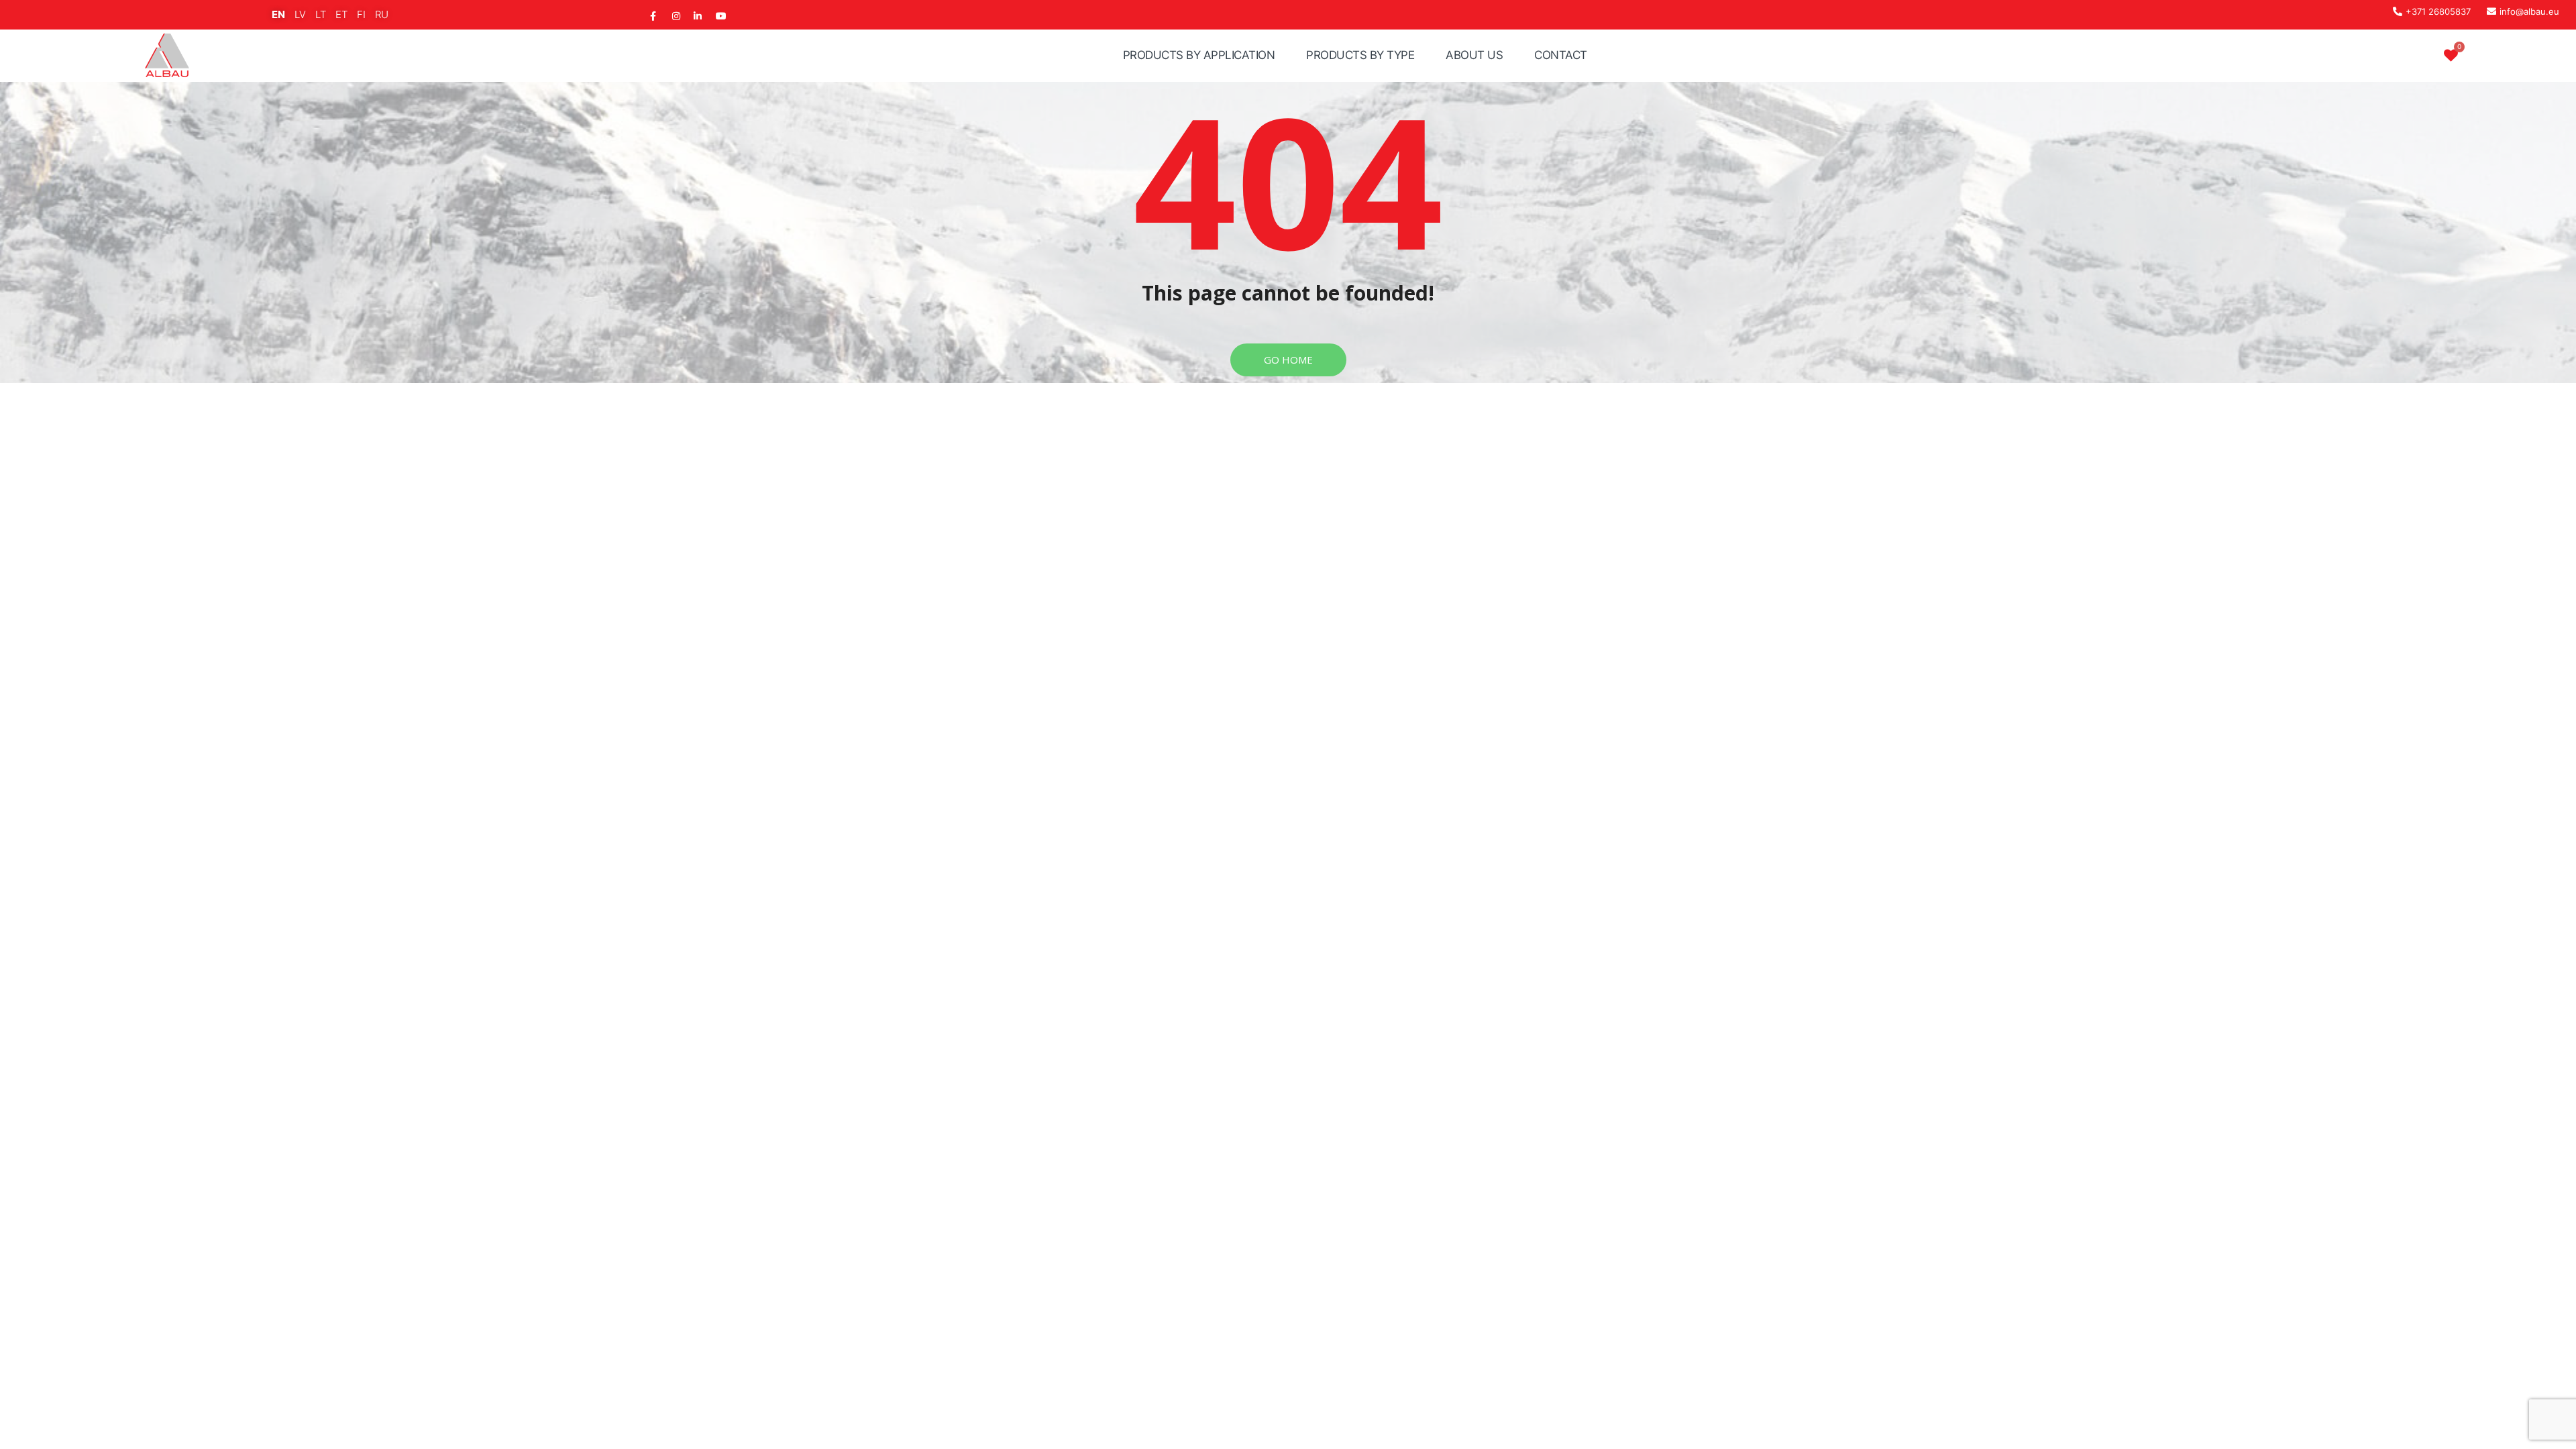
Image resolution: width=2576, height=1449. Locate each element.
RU (382, 14)
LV (300, 14)
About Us (1474, 55)
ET (341, 14)
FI (361, 14)
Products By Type (1360, 55)
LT (321, 14)
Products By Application (1199, 55)
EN (278, 14)
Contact (1561, 55)
